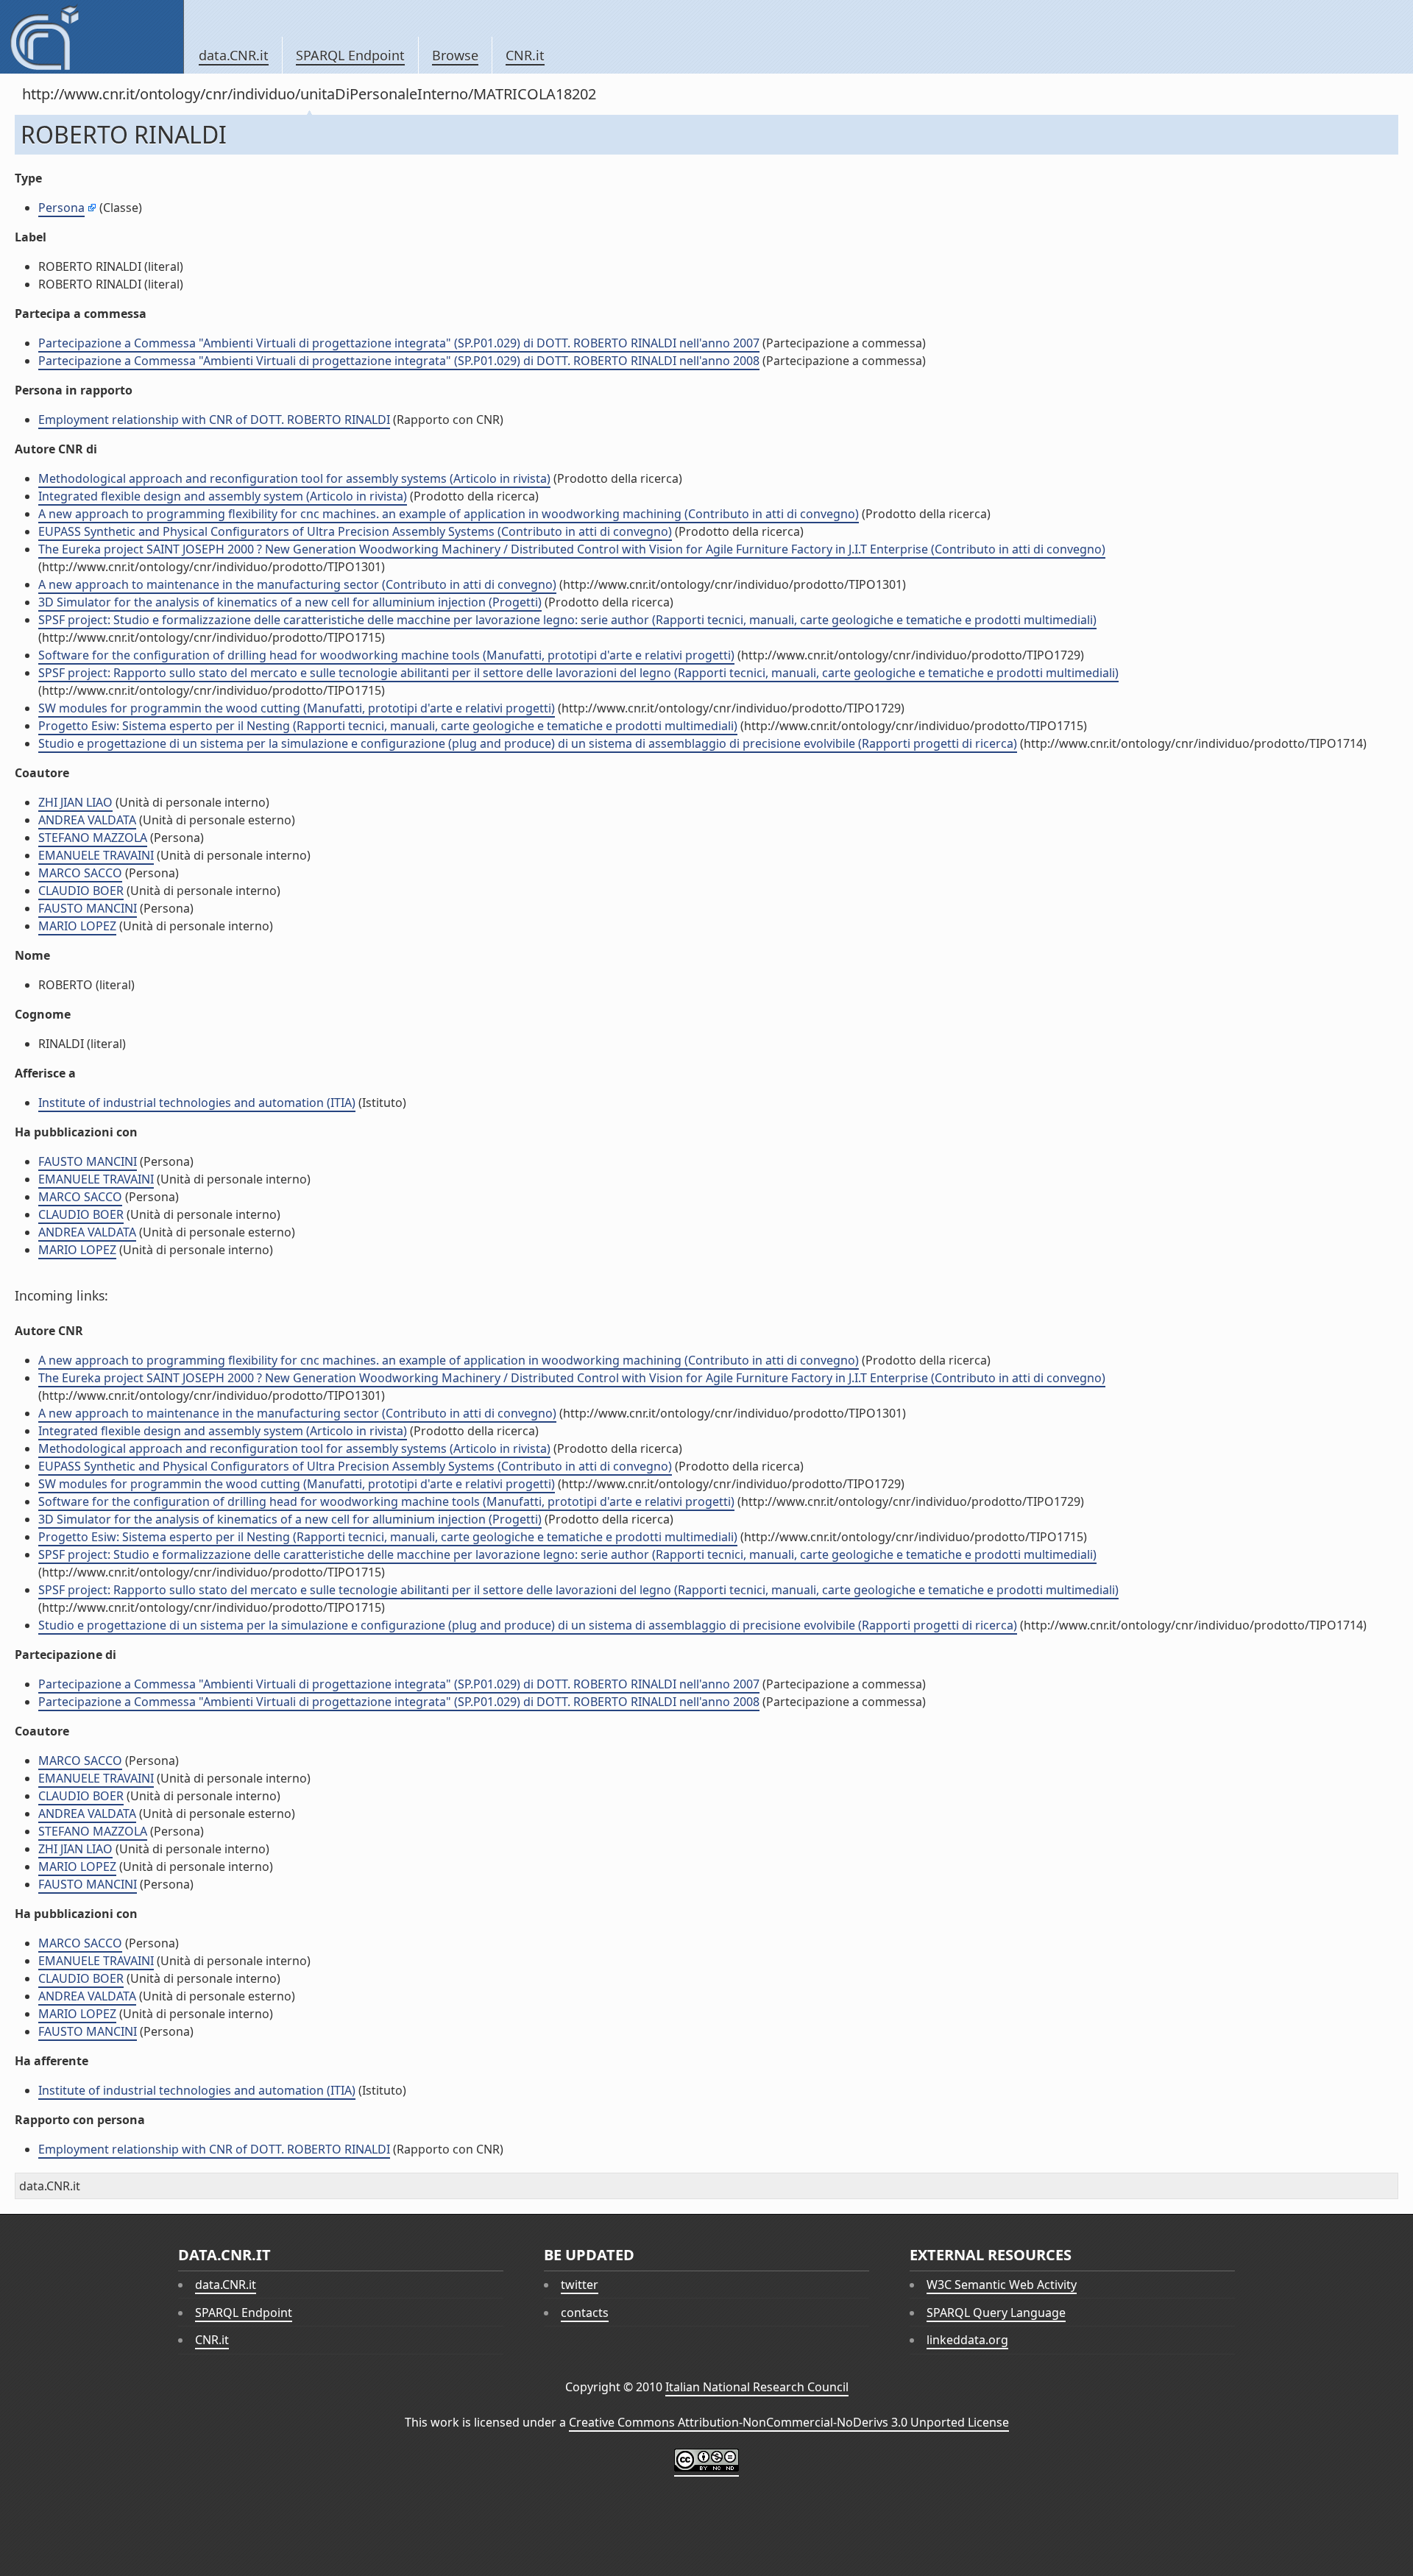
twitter (580, 2285)
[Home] (92, 37)
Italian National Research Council (757, 2387)
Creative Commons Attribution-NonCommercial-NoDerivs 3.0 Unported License (789, 2422)
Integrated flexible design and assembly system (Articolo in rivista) (223, 496)
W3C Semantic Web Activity (1002, 2285)
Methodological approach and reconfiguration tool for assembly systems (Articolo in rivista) (294, 478)
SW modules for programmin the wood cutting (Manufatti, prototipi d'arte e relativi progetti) (297, 708)
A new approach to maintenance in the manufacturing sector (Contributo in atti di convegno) (297, 584)
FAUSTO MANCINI (88, 908)
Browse (455, 55)
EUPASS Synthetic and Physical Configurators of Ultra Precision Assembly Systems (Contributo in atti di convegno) (355, 531)
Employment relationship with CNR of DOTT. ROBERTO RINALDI (214, 420)
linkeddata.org (967, 2340)
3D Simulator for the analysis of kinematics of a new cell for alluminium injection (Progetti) (290, 602)
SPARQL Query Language (996, 2313)
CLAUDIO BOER (81, 891)
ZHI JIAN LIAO (75, 802)
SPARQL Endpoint (350, 55)
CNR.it (525, 55)
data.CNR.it (234, 55)
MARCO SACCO (80, 873)
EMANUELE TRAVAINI (96, 855)
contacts (585, 2313)
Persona (61, 208)
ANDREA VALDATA (87, 820)
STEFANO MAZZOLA (93, 838)
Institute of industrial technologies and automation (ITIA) (197, 1103)
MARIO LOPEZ (77, 926)
